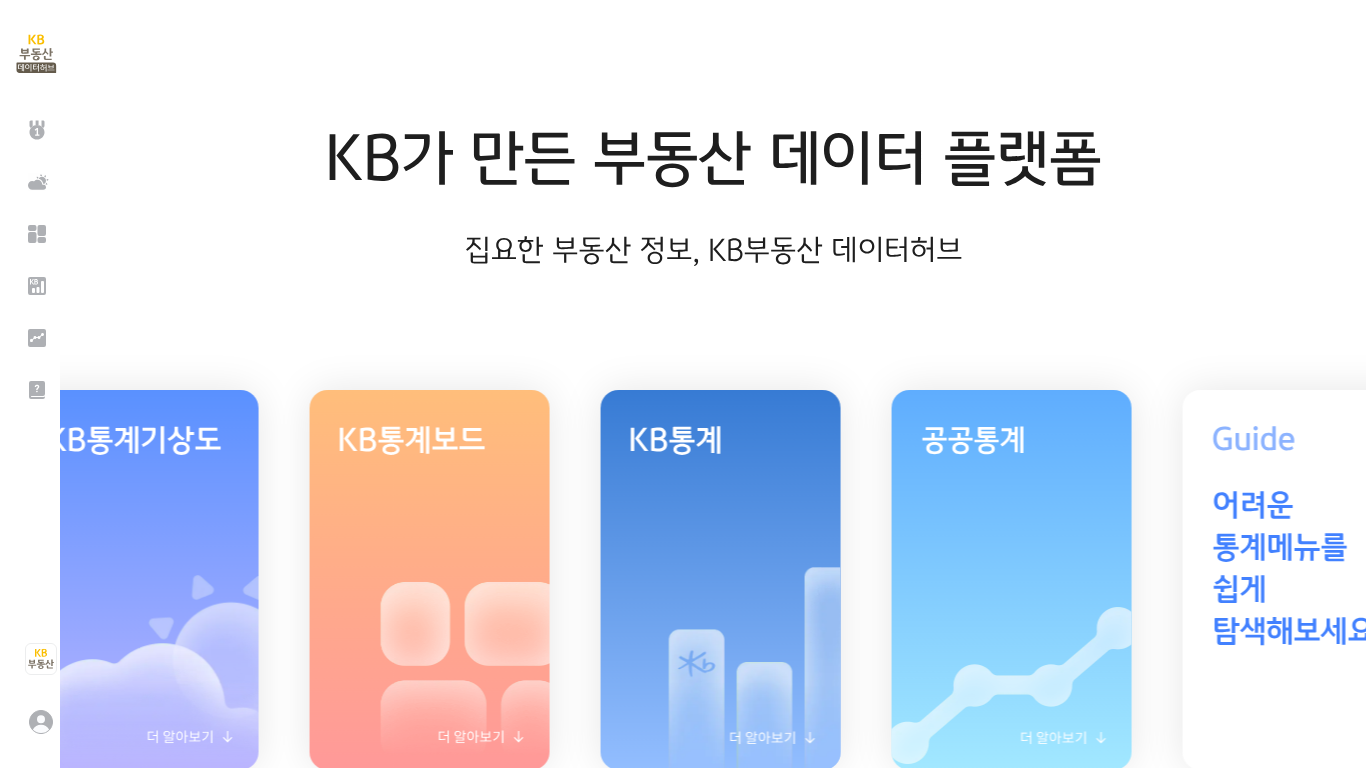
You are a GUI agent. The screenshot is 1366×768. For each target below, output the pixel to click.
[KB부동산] (40, 659)
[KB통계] (35, 286)
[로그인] (40, 722)
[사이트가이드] (35, 390)
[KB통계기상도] (35, 182)
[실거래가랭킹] (35, 130)
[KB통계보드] (35, 234)
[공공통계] (35, 338)
